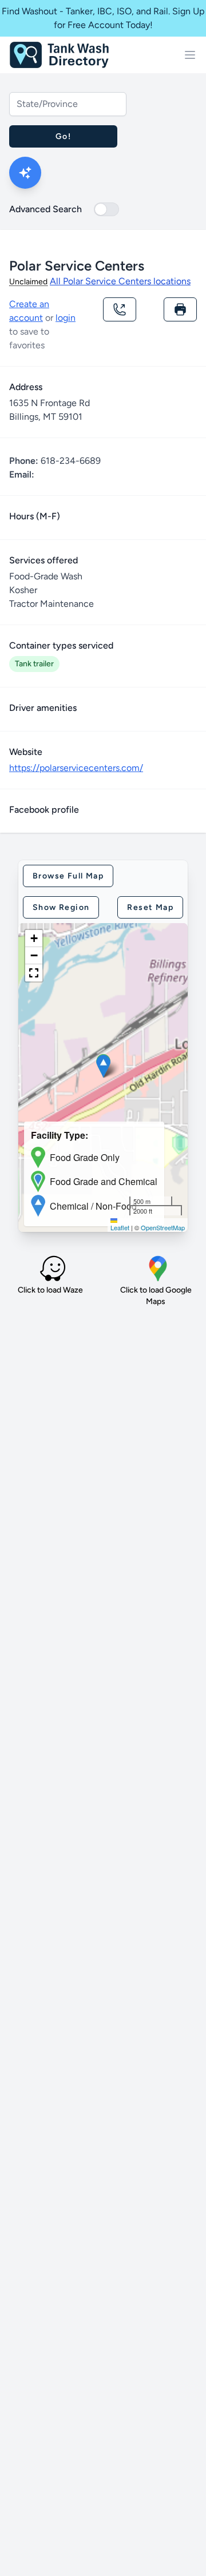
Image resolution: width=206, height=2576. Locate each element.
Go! (63, 136)
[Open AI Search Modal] (25, 173)
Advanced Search (45, 209)
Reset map (150, 907)
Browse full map (68, 876)
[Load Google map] (158, 1269)
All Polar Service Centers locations (120, 281)
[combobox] (68, 104)
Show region (61, 907)
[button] (103, 1066)
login (66, 318)
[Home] (59, 55)
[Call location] (120, 309)
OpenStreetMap (163, 1227)
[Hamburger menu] (190, 55)
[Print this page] (180, 309)
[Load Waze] (53, 1269)
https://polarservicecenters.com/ (76, 768)
